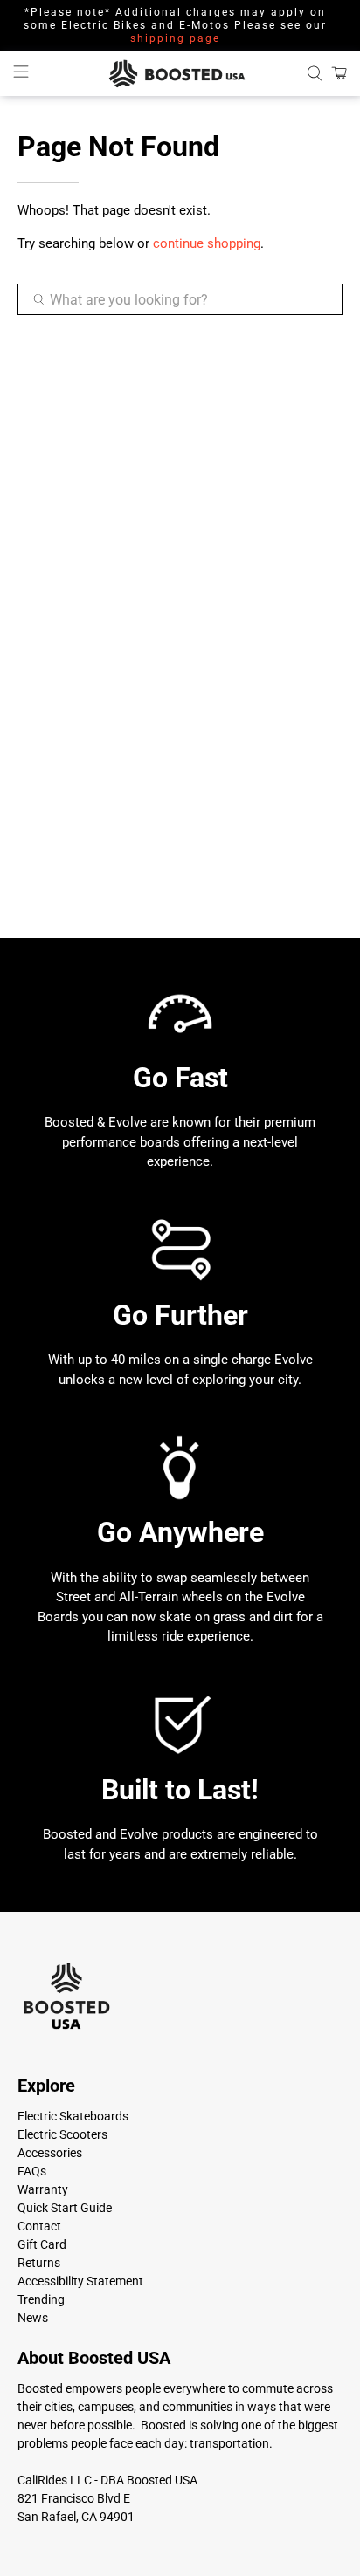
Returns (39, 2263)
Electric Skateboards (73, 2116)
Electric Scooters (62, 2134)
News (33, 2318)
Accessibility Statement (80, 2281)
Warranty (43, 2189)
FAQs (32, 2171)
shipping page (175, 38)
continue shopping (207, 243)
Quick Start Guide (65, 2208)
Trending (41, 2299)
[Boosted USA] (180, 74)
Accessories (50, 2153)
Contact (39, 2226)
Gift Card (42, 2244)
